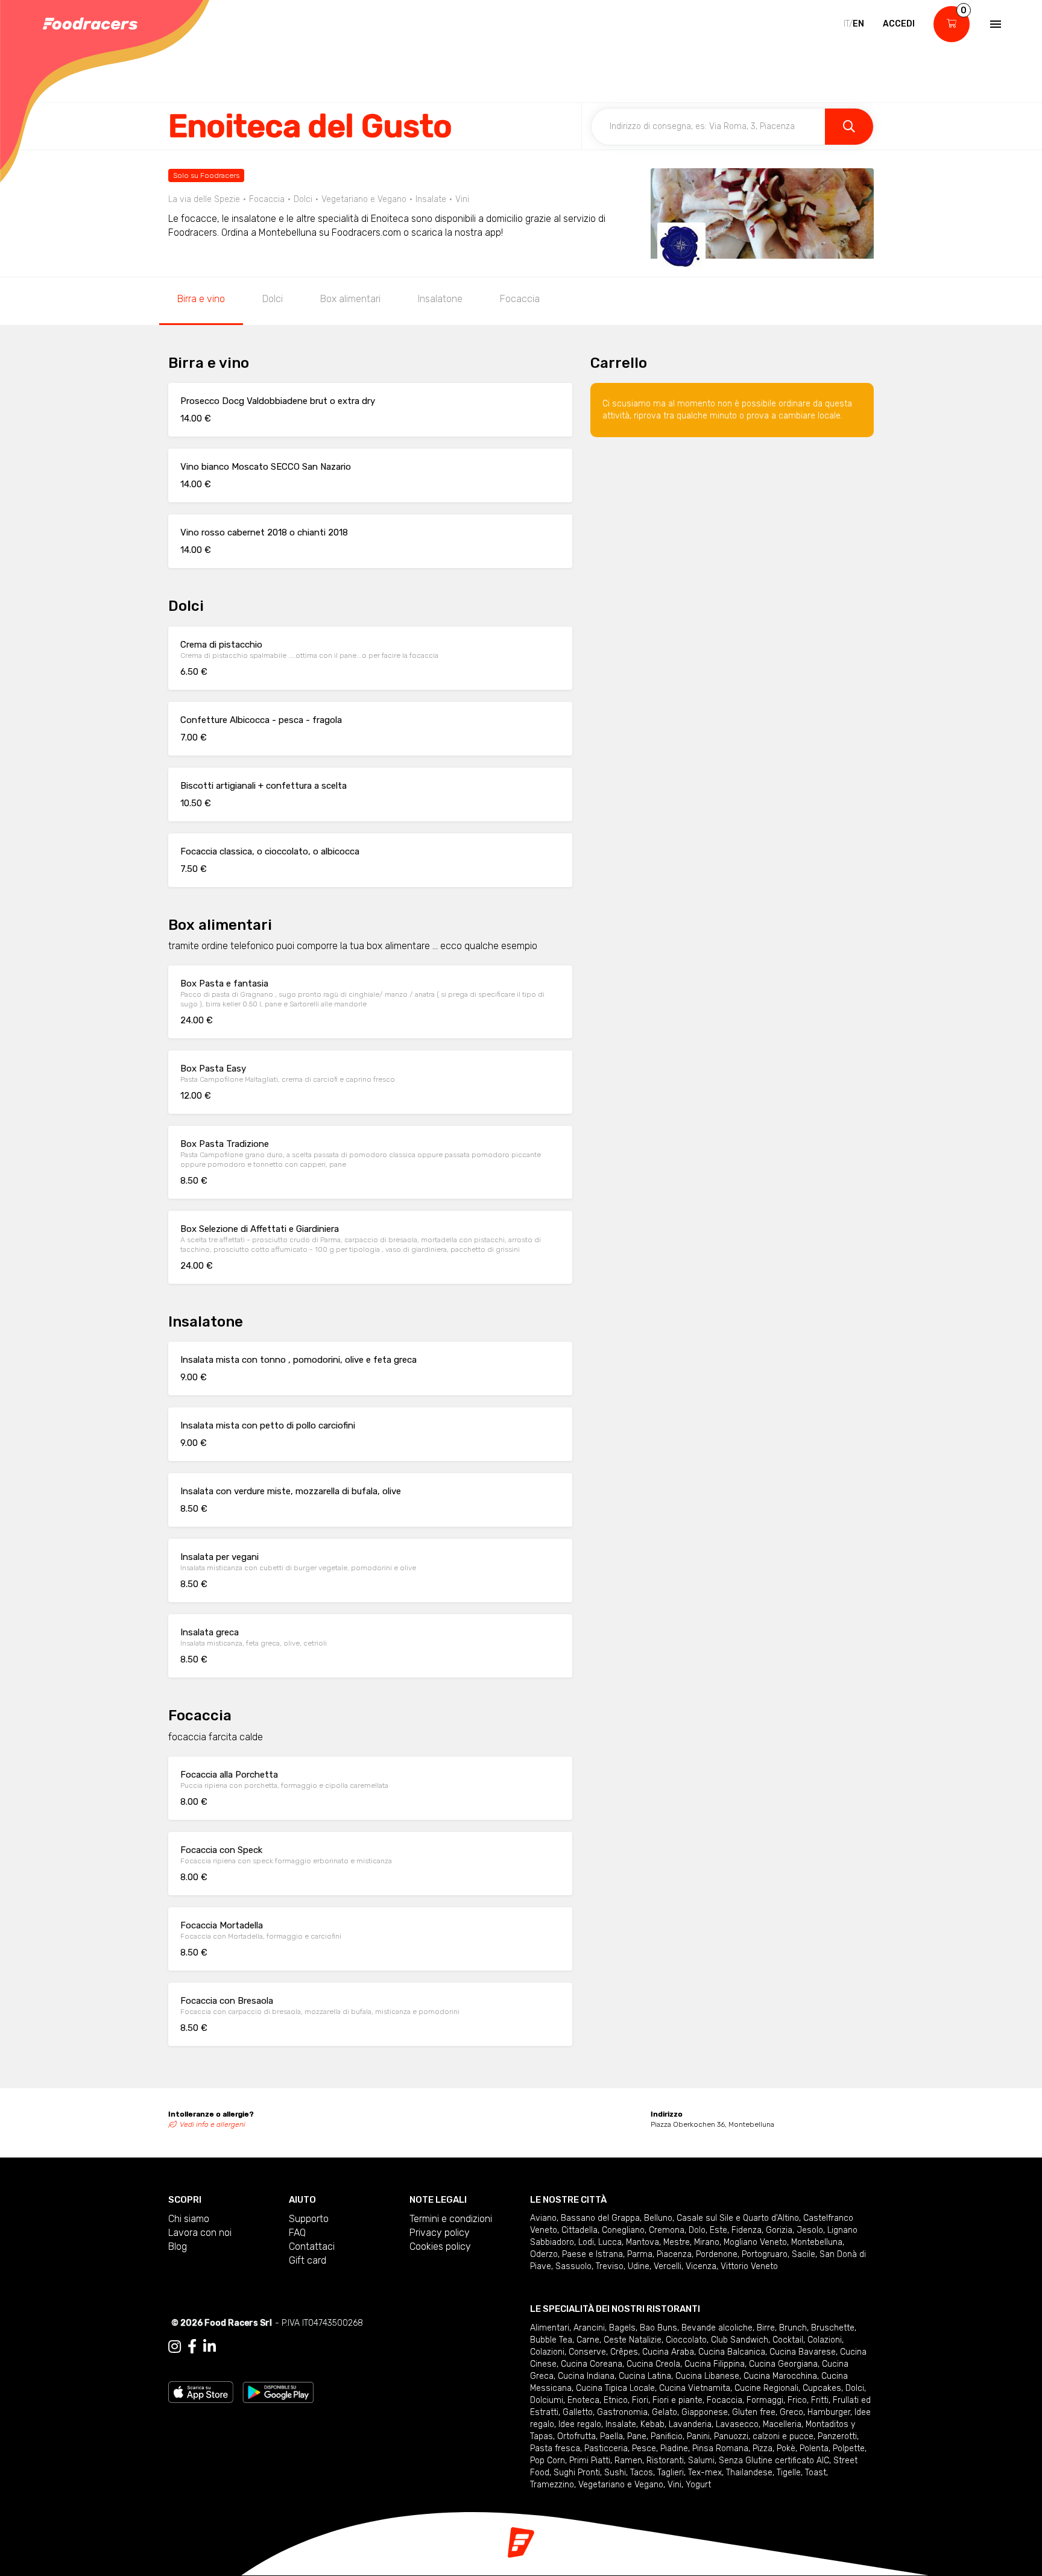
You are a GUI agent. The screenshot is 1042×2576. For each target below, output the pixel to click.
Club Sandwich (740, 2340)
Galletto (578, 2412)
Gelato (665, 2412)
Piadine (674, 2448)
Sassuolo (573, 2266)
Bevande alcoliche (717, 2328)
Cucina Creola (653, 2364)
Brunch (793, 2328)
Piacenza (674, 2254)
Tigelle (789, 2473)
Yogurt (698, 2485)
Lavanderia (690, 2424)
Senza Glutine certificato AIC (774, 2461)
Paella (611, 2436)
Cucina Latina (645, 2376)
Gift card (308, 2260)
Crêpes (624, 2352)
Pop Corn (548, 2461)
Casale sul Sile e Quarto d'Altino (738, 2218)
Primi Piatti (590, 2461)
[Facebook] (192, 2347)
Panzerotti (837, 2436)
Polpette (849, 2448)
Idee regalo (580, 2424)
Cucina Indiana (586, 2376)
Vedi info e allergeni (213, 2124)
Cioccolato (686, 2340)
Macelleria (782, 2424)
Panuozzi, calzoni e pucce (764, 2436)
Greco (791, 2412)
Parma (640, 2254)
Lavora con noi (200, 2233)
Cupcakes (822, 2388)
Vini (674, 2485)
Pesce (644, 2448)
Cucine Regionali (766, 2388)
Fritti (820, 2400)
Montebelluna (817, 2242)
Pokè (786, 2448)
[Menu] (994, 24)
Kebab (652, 2424)
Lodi (586, 2242)
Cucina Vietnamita (695, 2388)
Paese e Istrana (592, 2254)
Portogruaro (765, 2254)
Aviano (543, 2218)
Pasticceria (606, 2448)
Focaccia (520, 299)
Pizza (763, 2448)
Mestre (677, 2242)
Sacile (804, 2254)
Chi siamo (189, 2219)
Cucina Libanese (707, 2376)
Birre (766, 2328)
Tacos (642, 2473)
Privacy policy (440, 2233)
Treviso (610, 2266)
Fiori (640, 2400)
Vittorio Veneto (749, 2266)
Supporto (309, 2219)
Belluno (658, 2218)
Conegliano (623, 2230)
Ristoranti (665, 2461)
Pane (637, 2436)
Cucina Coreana (592, 2364)
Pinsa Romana (720, 2448)
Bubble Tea (551, 2340)
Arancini (589, 2328)
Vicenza (701, 2266)
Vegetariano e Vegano (621, 2485)
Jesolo (810, 2230)
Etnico (616, 2400)
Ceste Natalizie (633, 2340)
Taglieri (671, 2473)
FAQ (297, 2233)
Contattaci (312, 2246)
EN (858, 24)
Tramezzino (552, 2485)
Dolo (697, 2230)
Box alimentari (350, 299)
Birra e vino (201, 299)
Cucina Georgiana (783, 2364)
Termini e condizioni (451, 2219)
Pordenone (717, 2254)
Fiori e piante (677, 2400)
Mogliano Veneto (755, 2242)
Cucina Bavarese (803, 2352)
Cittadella (579, 2230)
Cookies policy (440, 2246)
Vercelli (668, 2266)
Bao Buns (658, 2328)
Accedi (899, 24)
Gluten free (754, 2412)
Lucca (610, 2242)
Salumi (701, 2461)
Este (718, 2230)
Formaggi (765, 2400)
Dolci (273, 299)
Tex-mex (705, 2473)
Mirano (707, 2242)
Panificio (667, 2436)
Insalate (621, 2424)
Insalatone (440, 299)
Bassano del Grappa (600, 2218)
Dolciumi (547, 2400)
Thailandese (749, 2473)
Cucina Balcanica (732, 2352)
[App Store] (201, 2391)
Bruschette (833, 2328)
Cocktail (788, 2340)
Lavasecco (737, 2424)
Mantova (643, 2242)
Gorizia (779, 2230)
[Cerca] (849, 127)
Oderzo (544, 2254)
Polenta (814, 2448)
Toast (816, 2473)
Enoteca (583, 2400)
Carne (588, 2340)
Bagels (622, 2328)
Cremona (667, 2230)
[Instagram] (175, 2347)
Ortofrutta (576, 2436)
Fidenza (747, 2230)
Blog (178, 2246)
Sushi (615, 2473)
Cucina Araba (668, 2352)
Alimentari (550, 2328)
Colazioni (825, 2340)
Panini (698, 2436)
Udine (639, 2266)
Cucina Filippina (715, 2364)
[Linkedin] (210, 2347)
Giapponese (705, 2412)
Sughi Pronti (577, 2473)
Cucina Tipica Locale (615, 2388)
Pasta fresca (555, 2448)
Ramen (628, 2461)
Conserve (587, 2352)
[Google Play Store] (278, 2391)
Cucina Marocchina (780, 2376)
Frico (797, 2400)
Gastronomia (622, 2412)
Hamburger (829, 2412)
